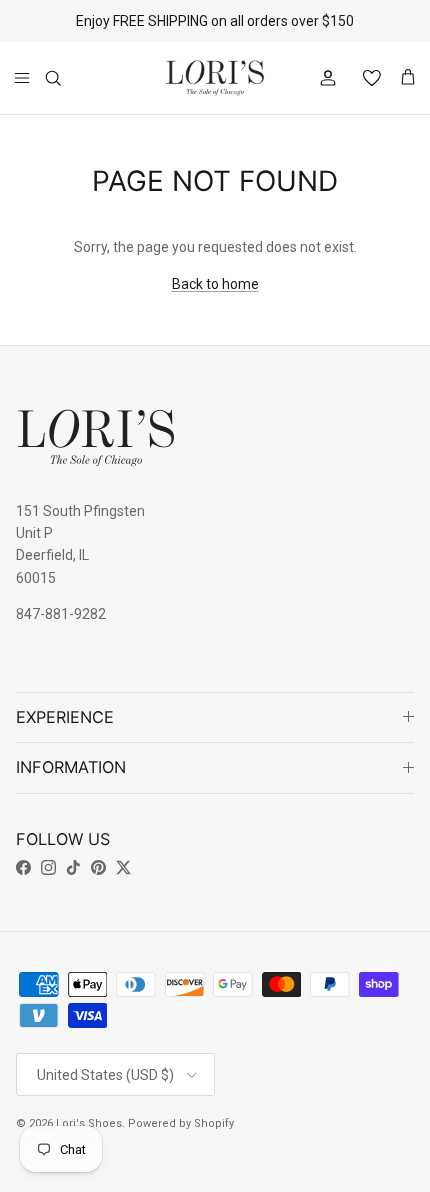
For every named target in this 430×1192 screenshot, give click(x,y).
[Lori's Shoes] (215, 78)
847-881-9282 (61, 614)
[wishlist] (364, 78)
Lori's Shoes (89, 1123)
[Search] (66, 78)
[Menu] (22, 78)
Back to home (215, 284)
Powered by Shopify (181, 1123)
